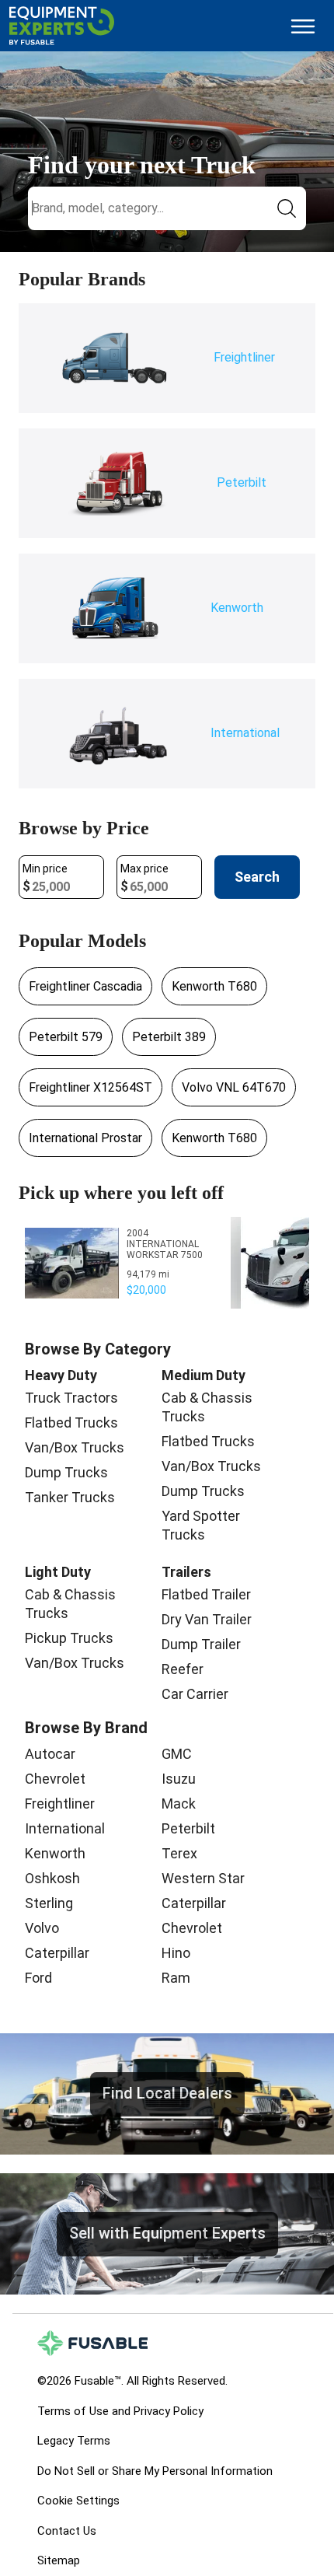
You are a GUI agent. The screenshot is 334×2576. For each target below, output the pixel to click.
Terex (179, 1853)
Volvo (42, 1928)
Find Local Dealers (167, 2093)
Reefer (183, 1669)
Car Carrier (195, 1694)
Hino (176, 1953)
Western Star (203, 1878)
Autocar (50, 1754)
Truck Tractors (71, 1398)
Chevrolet (55, 1779)
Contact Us (67, 2531)
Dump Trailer (201, 1644)
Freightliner (60, 1804)
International (65, 1828)
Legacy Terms (74, 2441)
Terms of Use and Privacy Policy (120, 2411)
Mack (179, 1804)
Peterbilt (188, 1828)
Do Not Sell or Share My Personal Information (155, 2471)
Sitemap (59, 2560)
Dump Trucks (66, 1472)
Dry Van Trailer (207, 1619)
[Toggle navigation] (303, 26)
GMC (177, 1754)
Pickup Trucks (69, 1638)
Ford (38, 1978)
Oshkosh (52, 1878)
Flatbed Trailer (206, 1594)
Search (257, 877)
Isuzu (179, 1779)
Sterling (49, 1903)
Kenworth (55, 1853)
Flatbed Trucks (71, 1423)
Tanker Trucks (70, 1497)
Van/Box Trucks (75, 1447)
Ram (176, 1978)
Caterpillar (57, 1953)
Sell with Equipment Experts (167, 2233)
